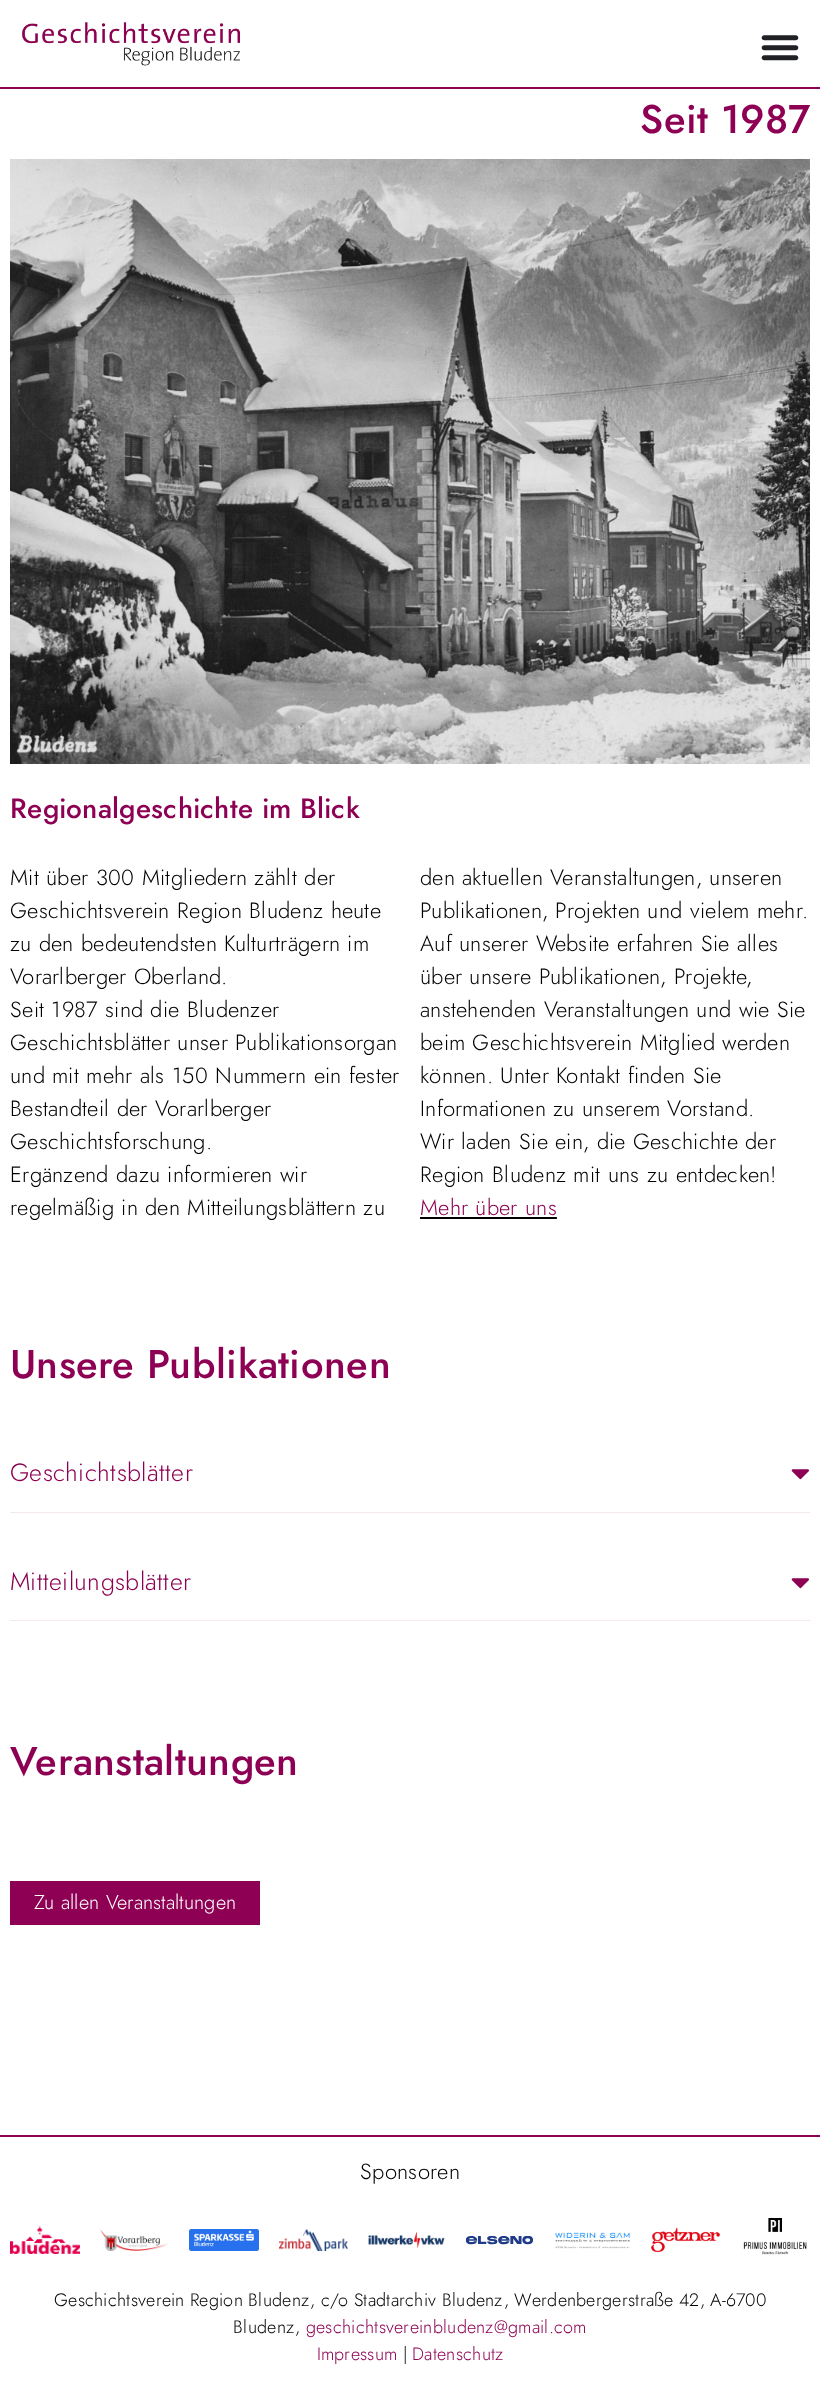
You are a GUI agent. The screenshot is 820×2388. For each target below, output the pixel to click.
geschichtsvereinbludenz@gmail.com (446, 2327)
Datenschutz (457, 2354)
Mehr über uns (488, 1207)
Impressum (357, 2354)
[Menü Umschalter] (780, 47)
